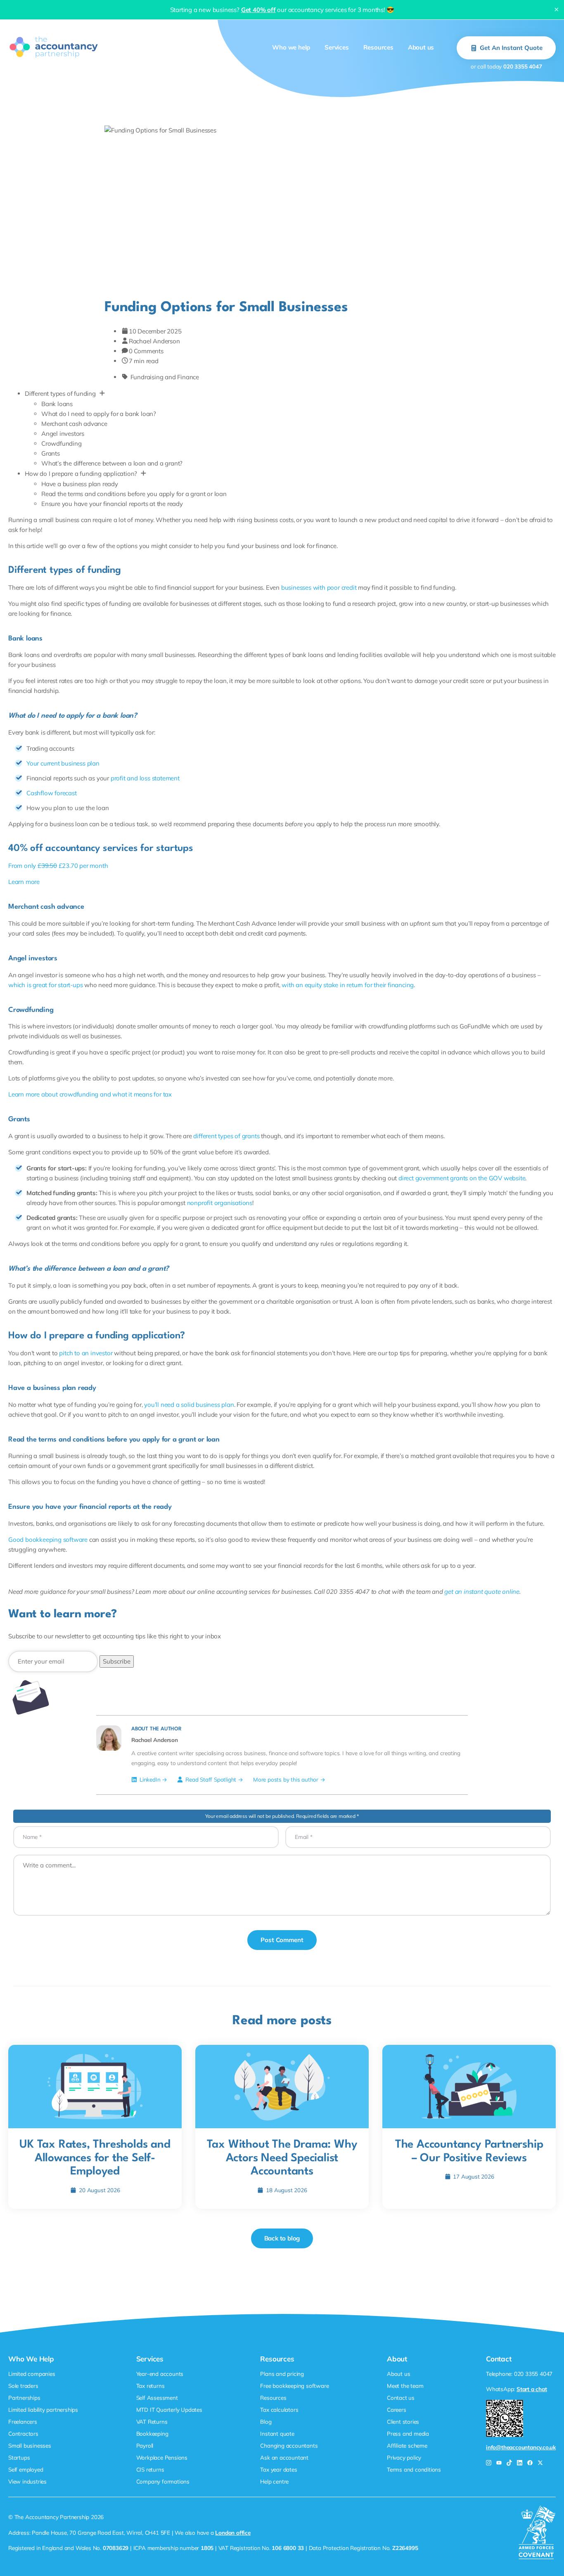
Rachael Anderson (154, 341)
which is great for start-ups (45, 985)
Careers (397, 2409)
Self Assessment (157, 2398)
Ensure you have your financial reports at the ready (112, 504)
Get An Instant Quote (511, 48)
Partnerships (24, 2398)
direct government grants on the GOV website (462, 1178)
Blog (266, 2421)
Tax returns (150, 2386)
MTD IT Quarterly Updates (169, 2409)
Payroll (145, 2445)
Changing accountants (289, 2445)
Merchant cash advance (74, 424)
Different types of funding (60, 393)
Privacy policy (404, 2457)
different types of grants (226, 1136)
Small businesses (30, 2445)
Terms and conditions (414, 2469)
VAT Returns (152, 2421)
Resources (378, 47)
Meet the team (405, 2386)
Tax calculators (279, 2409)
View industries (27, 2481)
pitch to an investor (86, 1353)
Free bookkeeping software (294, 2386)
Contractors (23, 2433)
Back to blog (282, 2239)
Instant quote (277, 2433)
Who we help (291, 47)
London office (233, 2532)
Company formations (163, 2481)
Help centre (274, 2481)
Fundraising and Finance (165, 377)
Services (337, 47)
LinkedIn (150, 1779)
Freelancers (23, 2421)
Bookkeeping (152, 2433)
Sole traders (23, 2386)
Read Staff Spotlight (211, 1779)
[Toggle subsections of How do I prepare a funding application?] (143, 474)
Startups (19, 2457)
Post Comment (282, 1940)
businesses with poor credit (319, 587)
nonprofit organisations (220, 1203)
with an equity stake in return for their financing (348, 985)
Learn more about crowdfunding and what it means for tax (90, 1094)
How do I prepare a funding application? (81, 474)
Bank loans (57, 404)
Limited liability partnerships (43, 2409)
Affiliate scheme (407, 2445)
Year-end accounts (160, 2374)
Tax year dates (278, 2469)
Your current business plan (63, 763)
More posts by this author (286, 1779)
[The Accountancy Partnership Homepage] (54, 47)
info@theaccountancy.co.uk (521, 2447)
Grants (51, 453)
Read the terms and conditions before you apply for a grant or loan (134, 494)
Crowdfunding (62, 443)
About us (421, 47)
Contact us (401, 2398)
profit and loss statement (145, 778)
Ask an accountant (284, 2457)
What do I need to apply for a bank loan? (99, 414)
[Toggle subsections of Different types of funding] (102, 394)
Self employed (26, 2469)
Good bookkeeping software (48, 1540)
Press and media (408, 2433)
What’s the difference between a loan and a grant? (112, 463)
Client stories (403, 2421)
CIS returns (150, 2469)
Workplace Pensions (162, 2457)
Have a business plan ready (80, 484)
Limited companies (32, 2374)
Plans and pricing (282, 2374)
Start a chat (532, 2389)
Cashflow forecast (52, 793)
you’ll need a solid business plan (189, 1405)
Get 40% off (258, 10)
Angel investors (63, 434)
